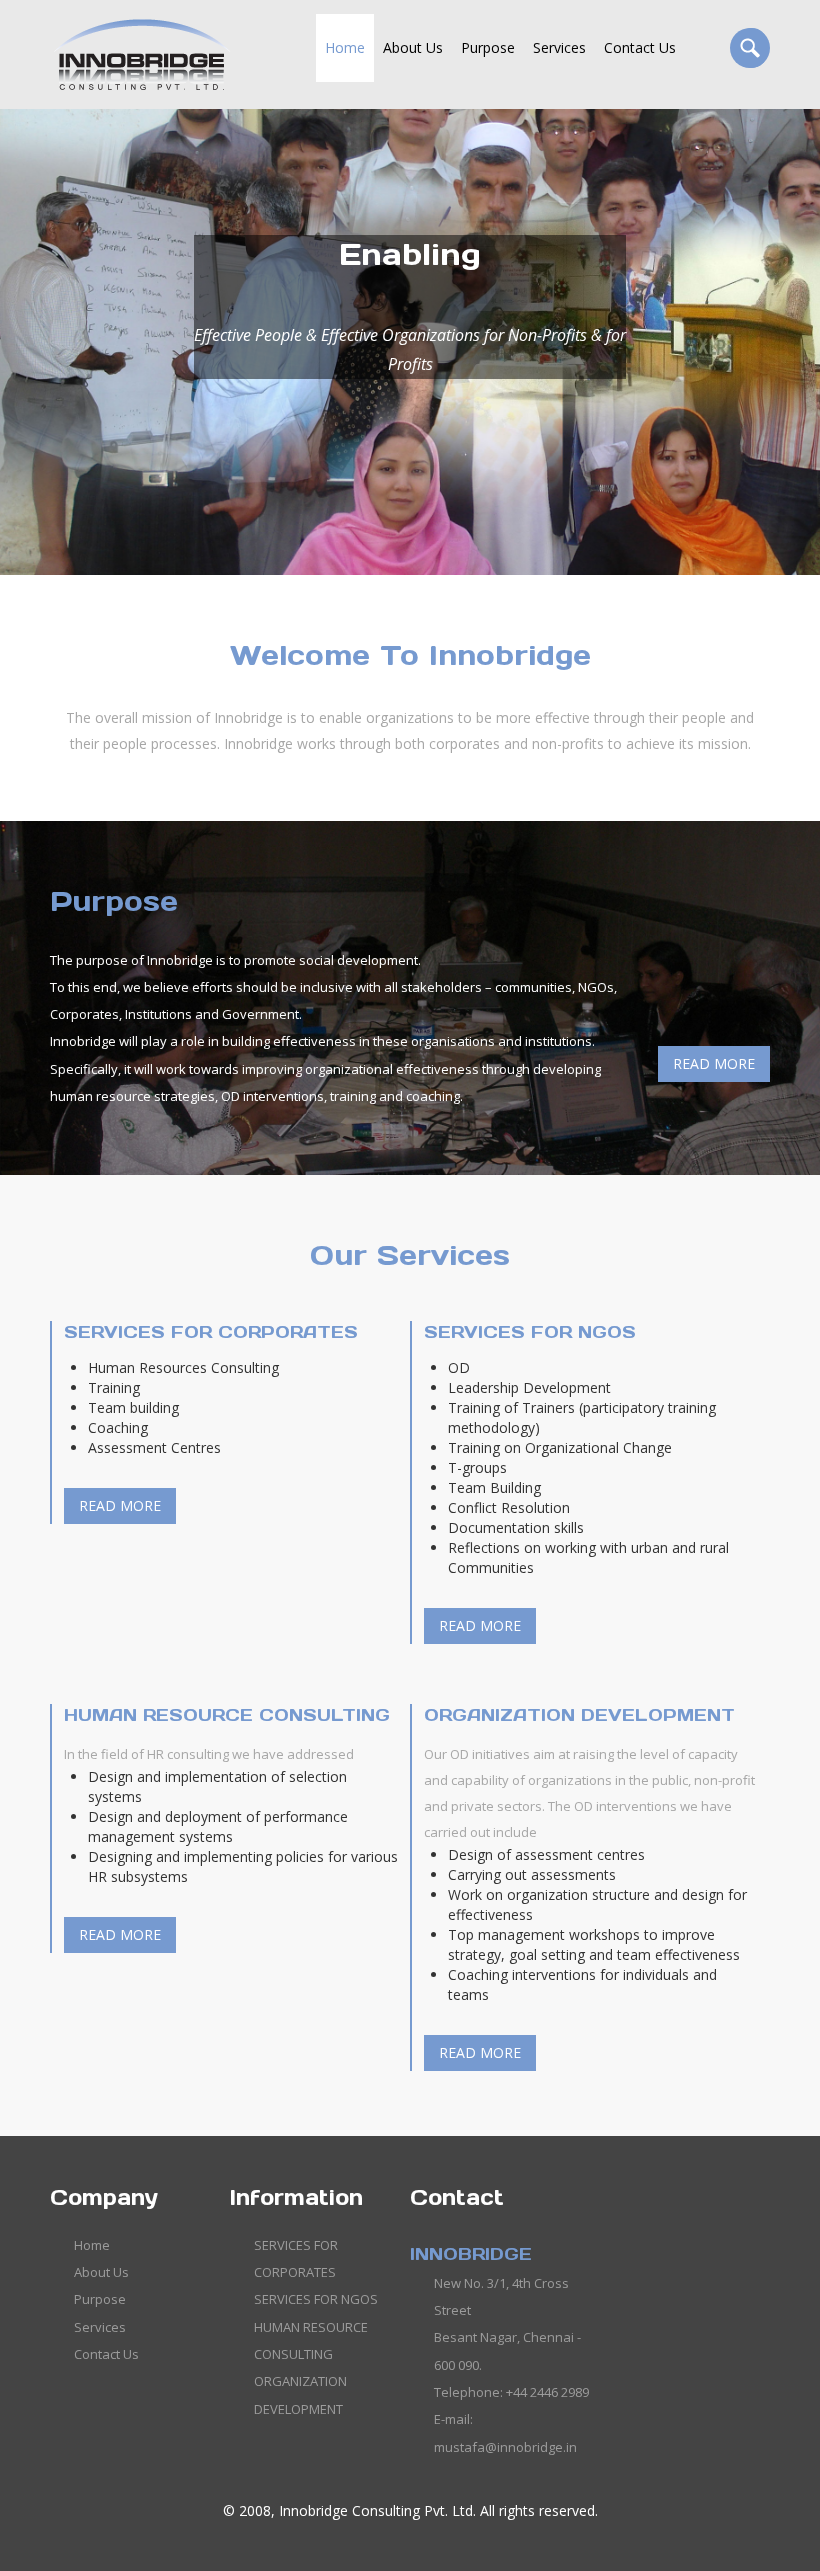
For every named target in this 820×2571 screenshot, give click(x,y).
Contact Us (640, 47)
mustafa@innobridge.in (505, 2447)
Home (345, 47)
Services (559, 47)
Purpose (488, 47)
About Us (413, 47)
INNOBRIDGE (471, 2254)
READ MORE (714, 1063)
